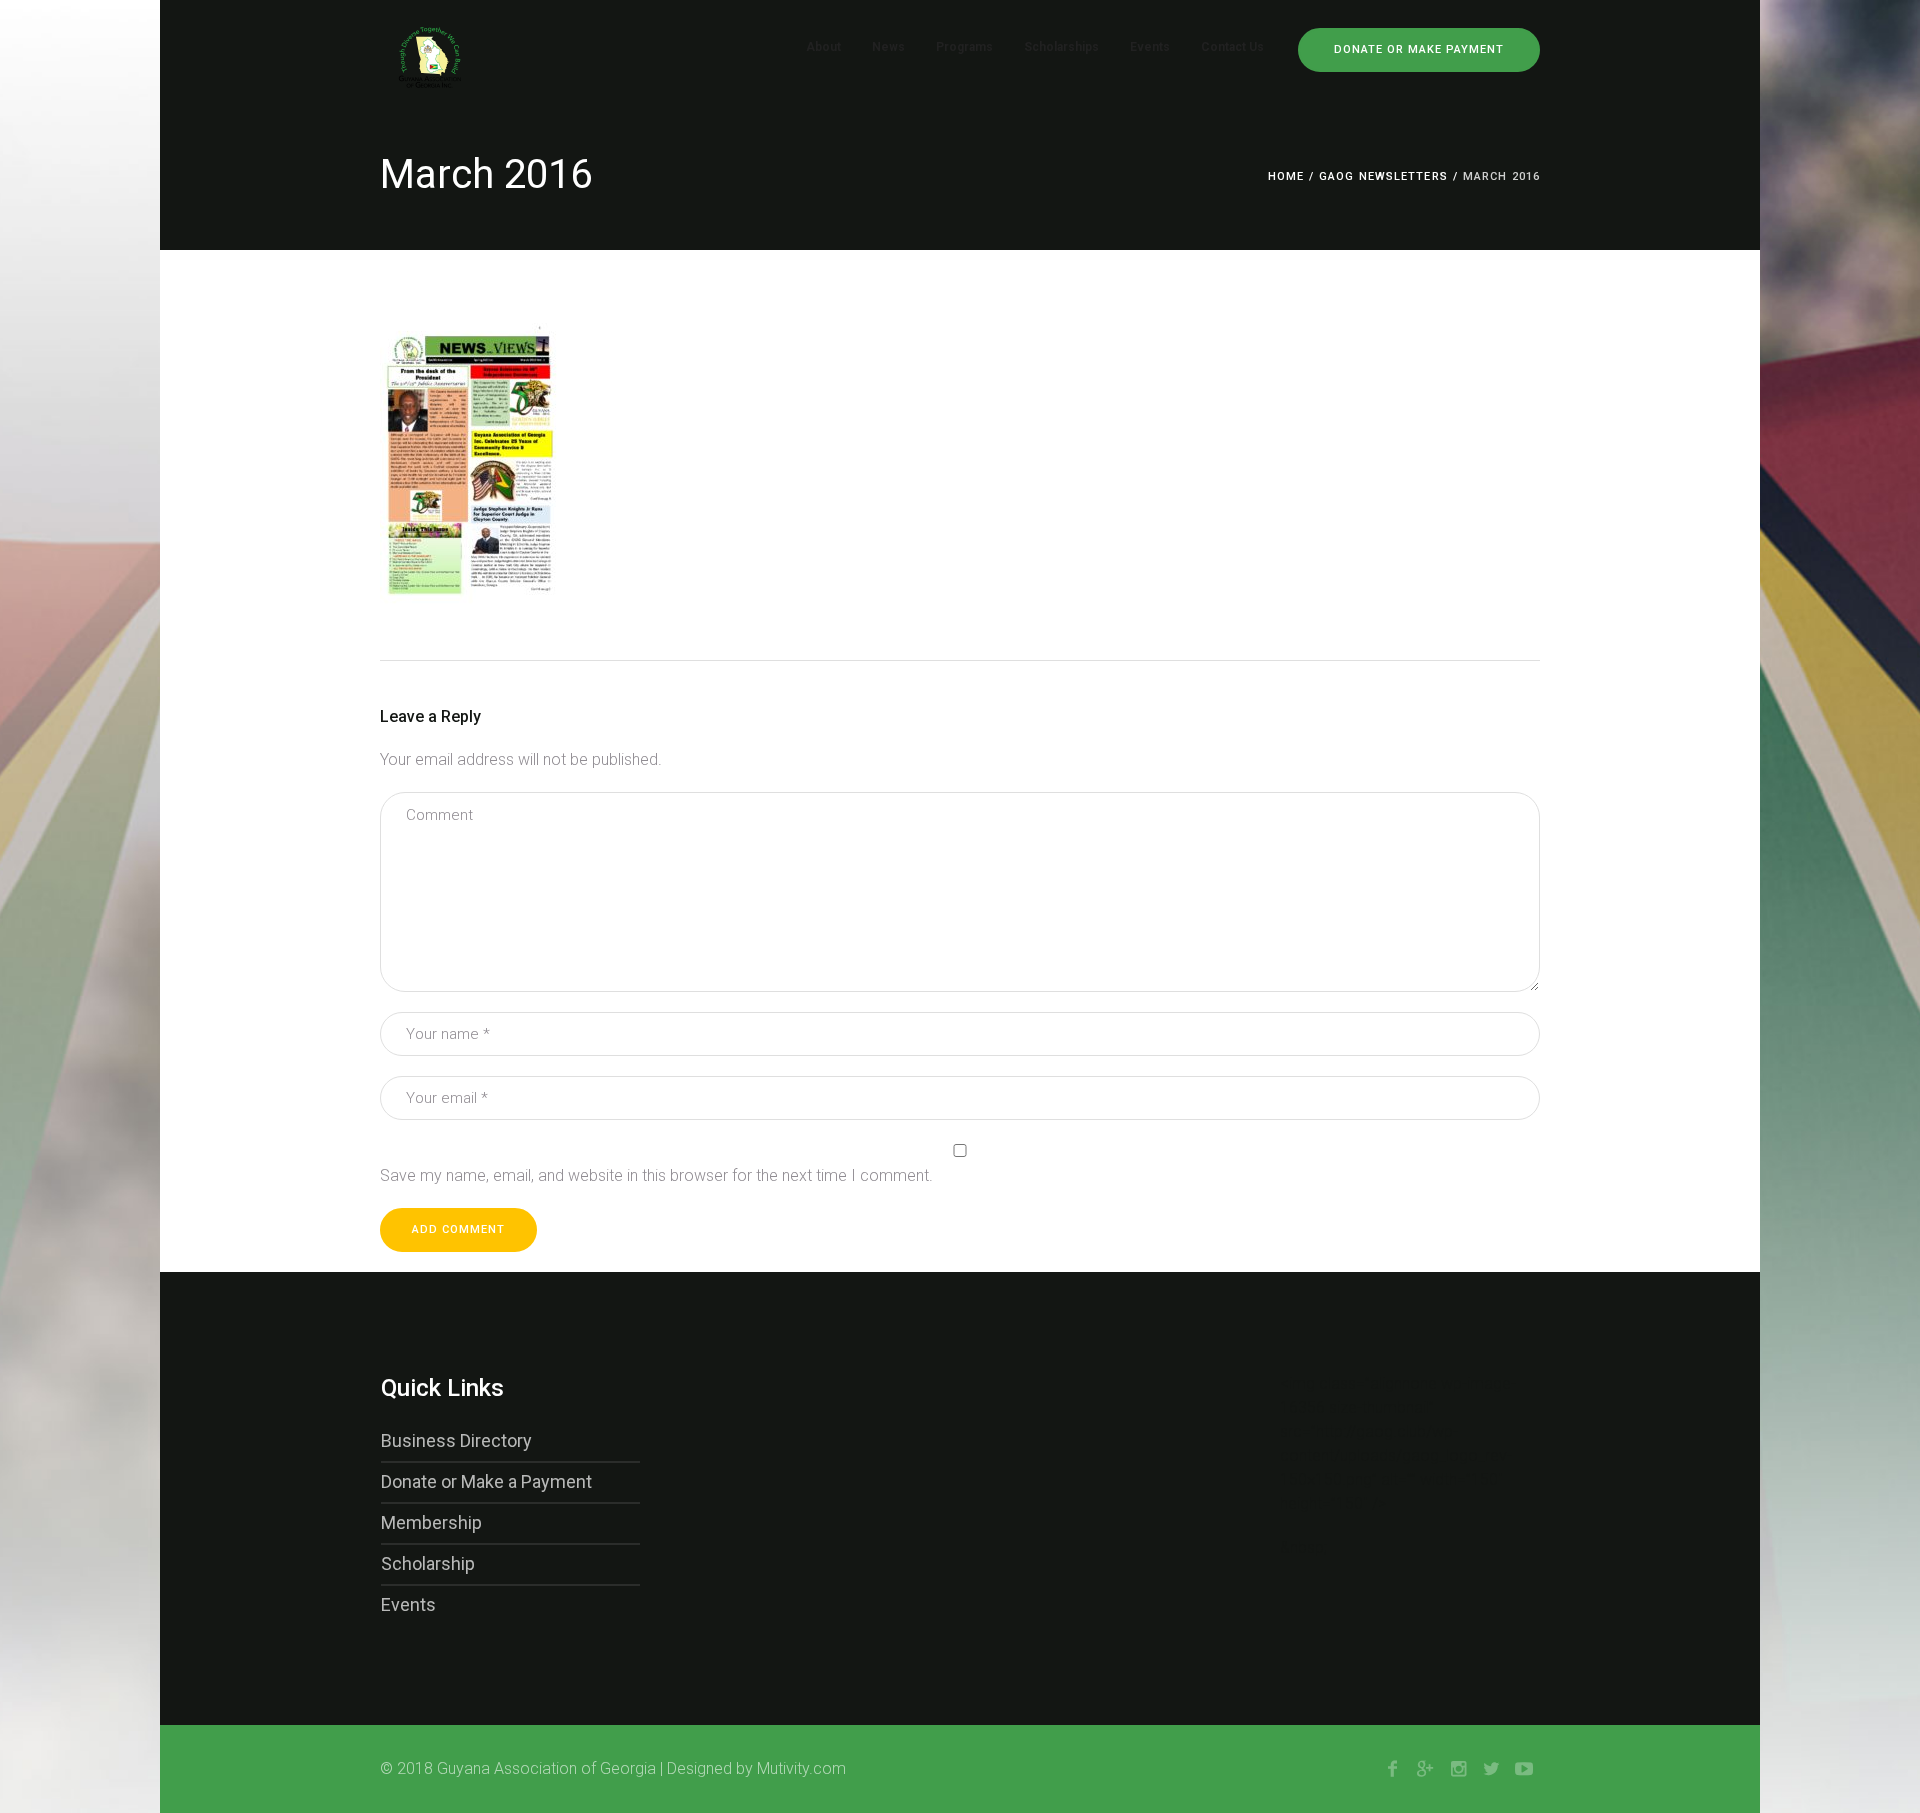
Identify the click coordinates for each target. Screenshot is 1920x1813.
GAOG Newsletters (1383, 176)
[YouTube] (1524, 1769)
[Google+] (1425, 1769)
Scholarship (428, 1563)
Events (408, 1604)
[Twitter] (1491, 1769)
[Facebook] (1392, 1769)
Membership (431, 1522)
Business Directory (456, 1440)
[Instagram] (1458, 1769)
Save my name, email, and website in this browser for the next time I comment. (656, 1175)
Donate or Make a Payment (486, 1481)
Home (1286, 176)
